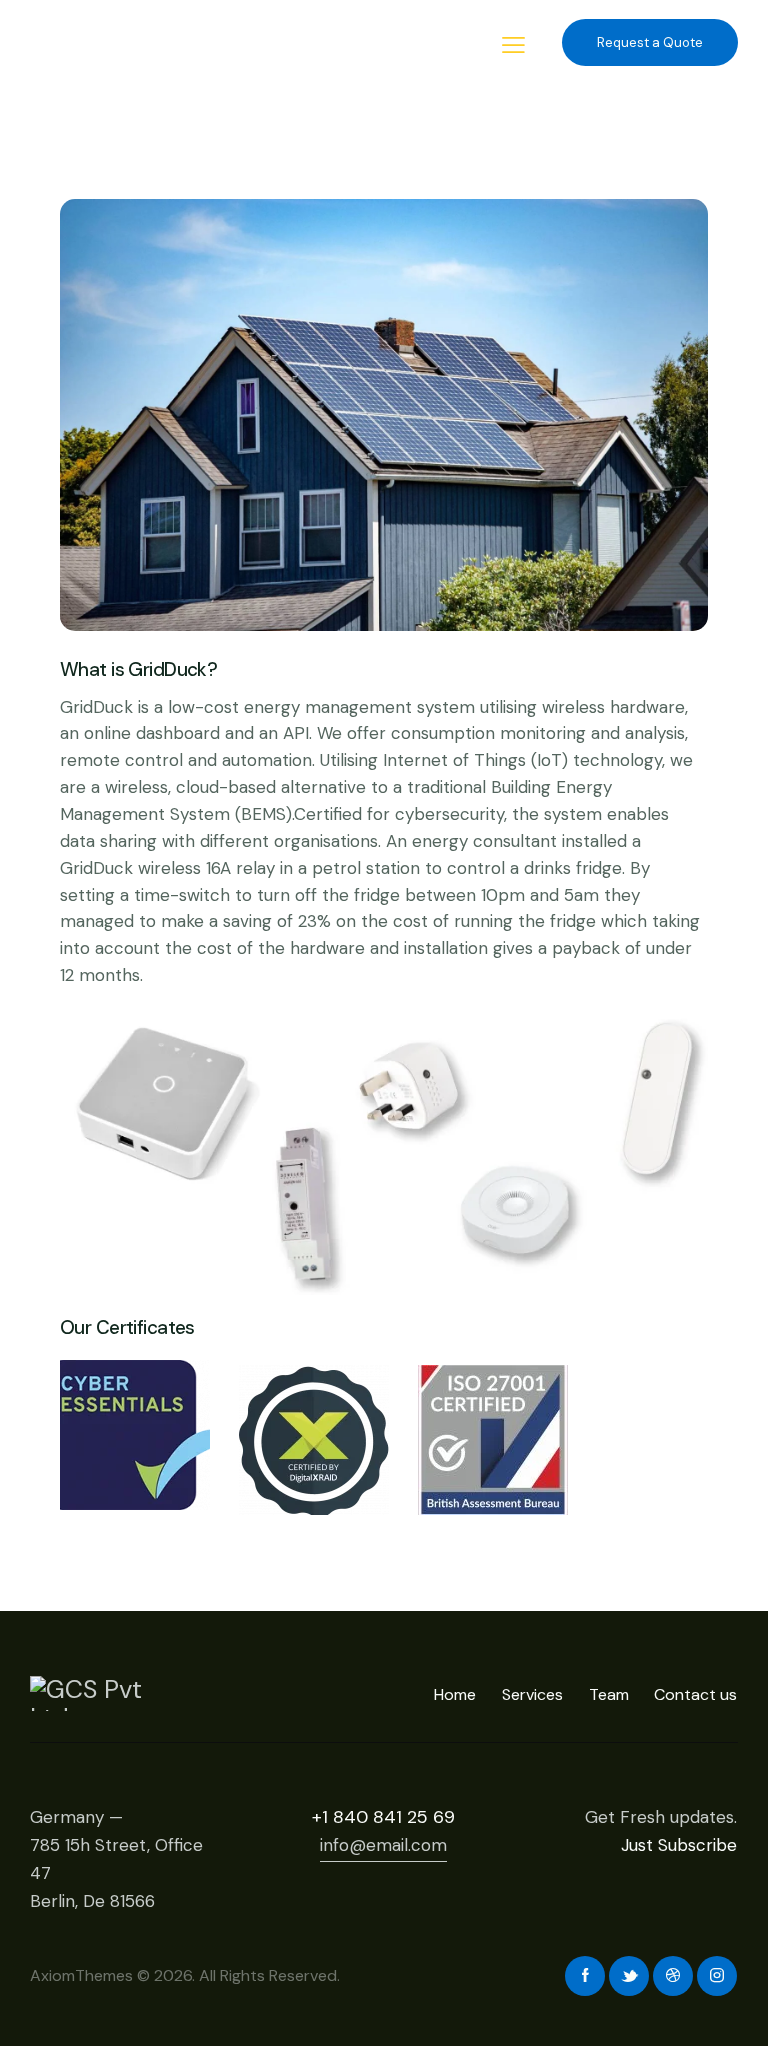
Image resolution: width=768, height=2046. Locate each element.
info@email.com (383, 1845)
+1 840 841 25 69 (383, 1817)
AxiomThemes (81, 1975)
